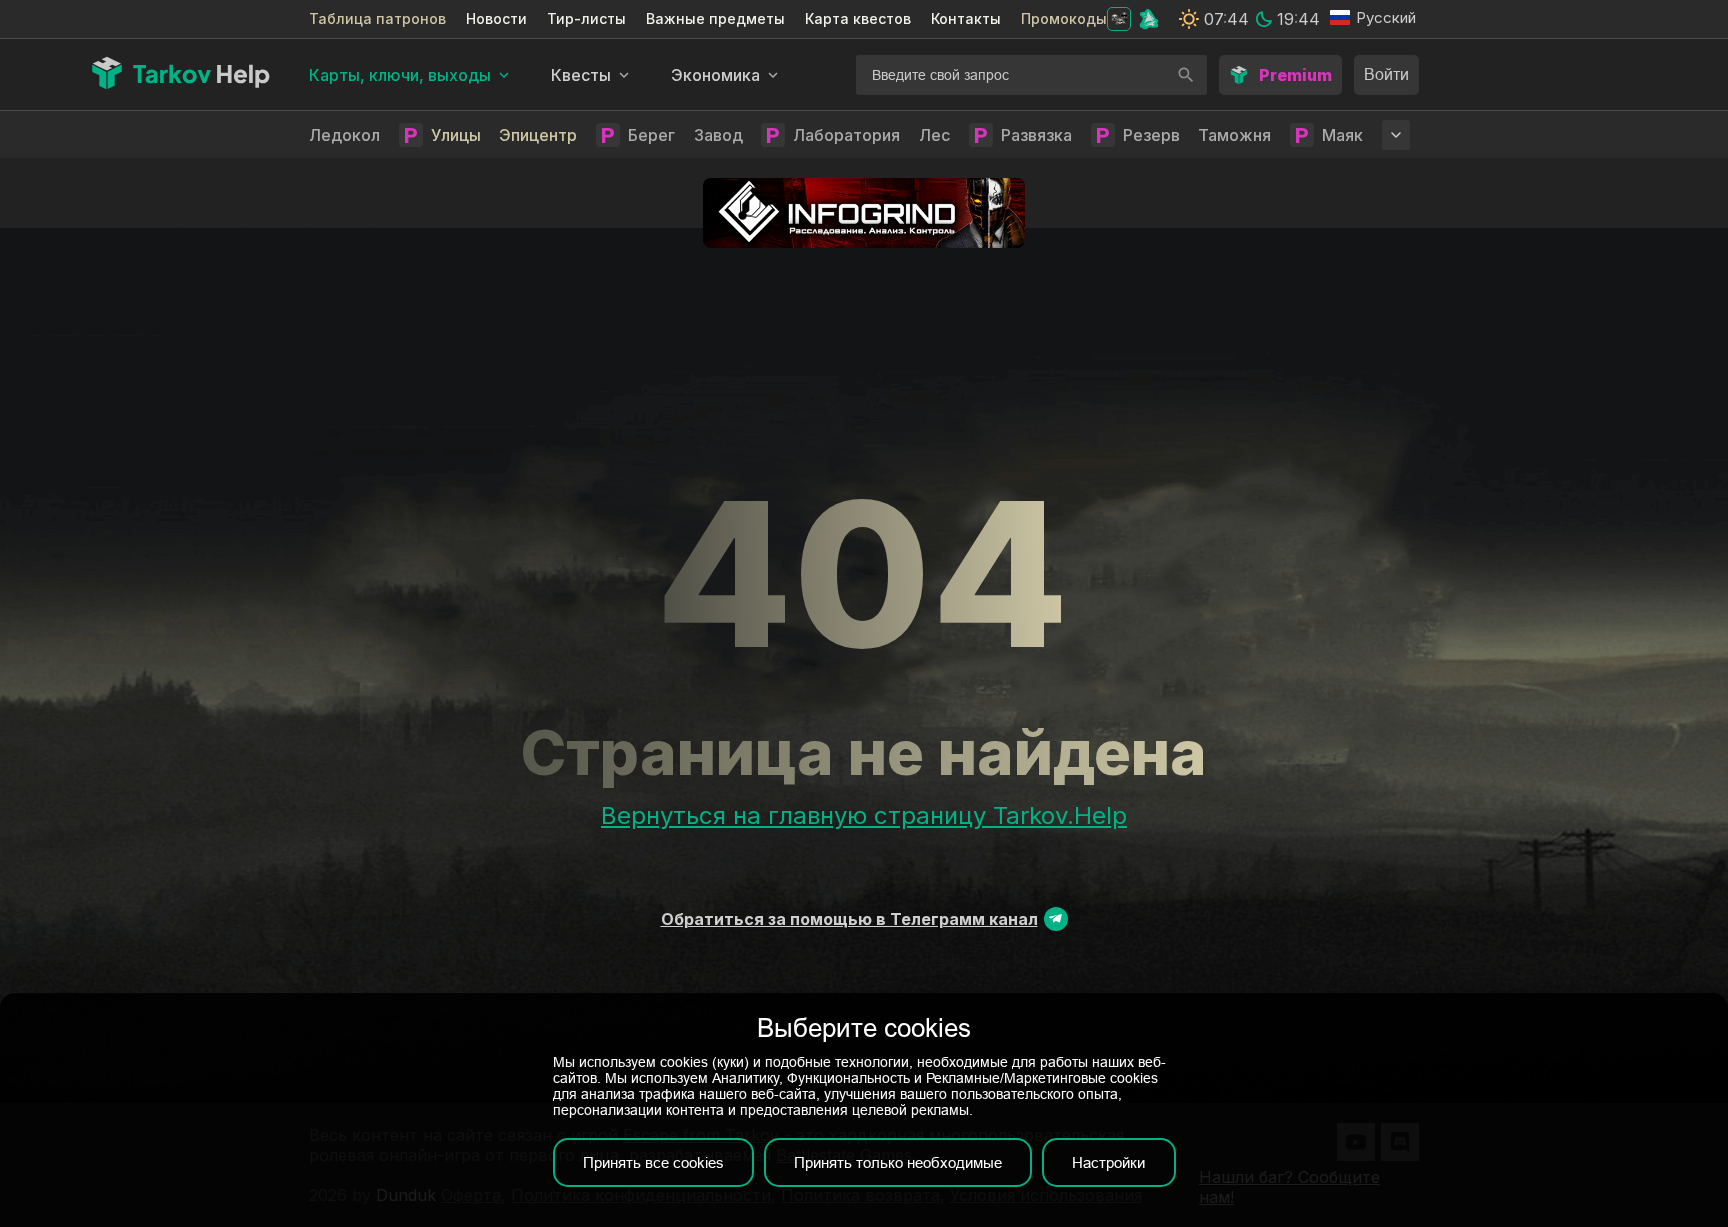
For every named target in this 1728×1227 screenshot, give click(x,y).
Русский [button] (1386, 17)
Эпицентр (538, 135)
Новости (496, 18)
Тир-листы (586, 18)
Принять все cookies (653, 1162)
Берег (651, 135)
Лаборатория (846, 135)
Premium (1295, 75)
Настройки (1108, 1162)
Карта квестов (858, 18)
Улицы (456, 135)
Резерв (1151, 135)
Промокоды (1064, 18)
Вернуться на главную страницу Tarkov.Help (864, 815)
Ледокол (344, 135)
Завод (718, 135)
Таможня (1234, 135)
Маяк (1342, 135)
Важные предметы (715, 18)
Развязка (1036, 135)
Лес (934, 135)
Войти (1386, 74)
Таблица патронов (377, 18)
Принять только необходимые (898, 1162)
